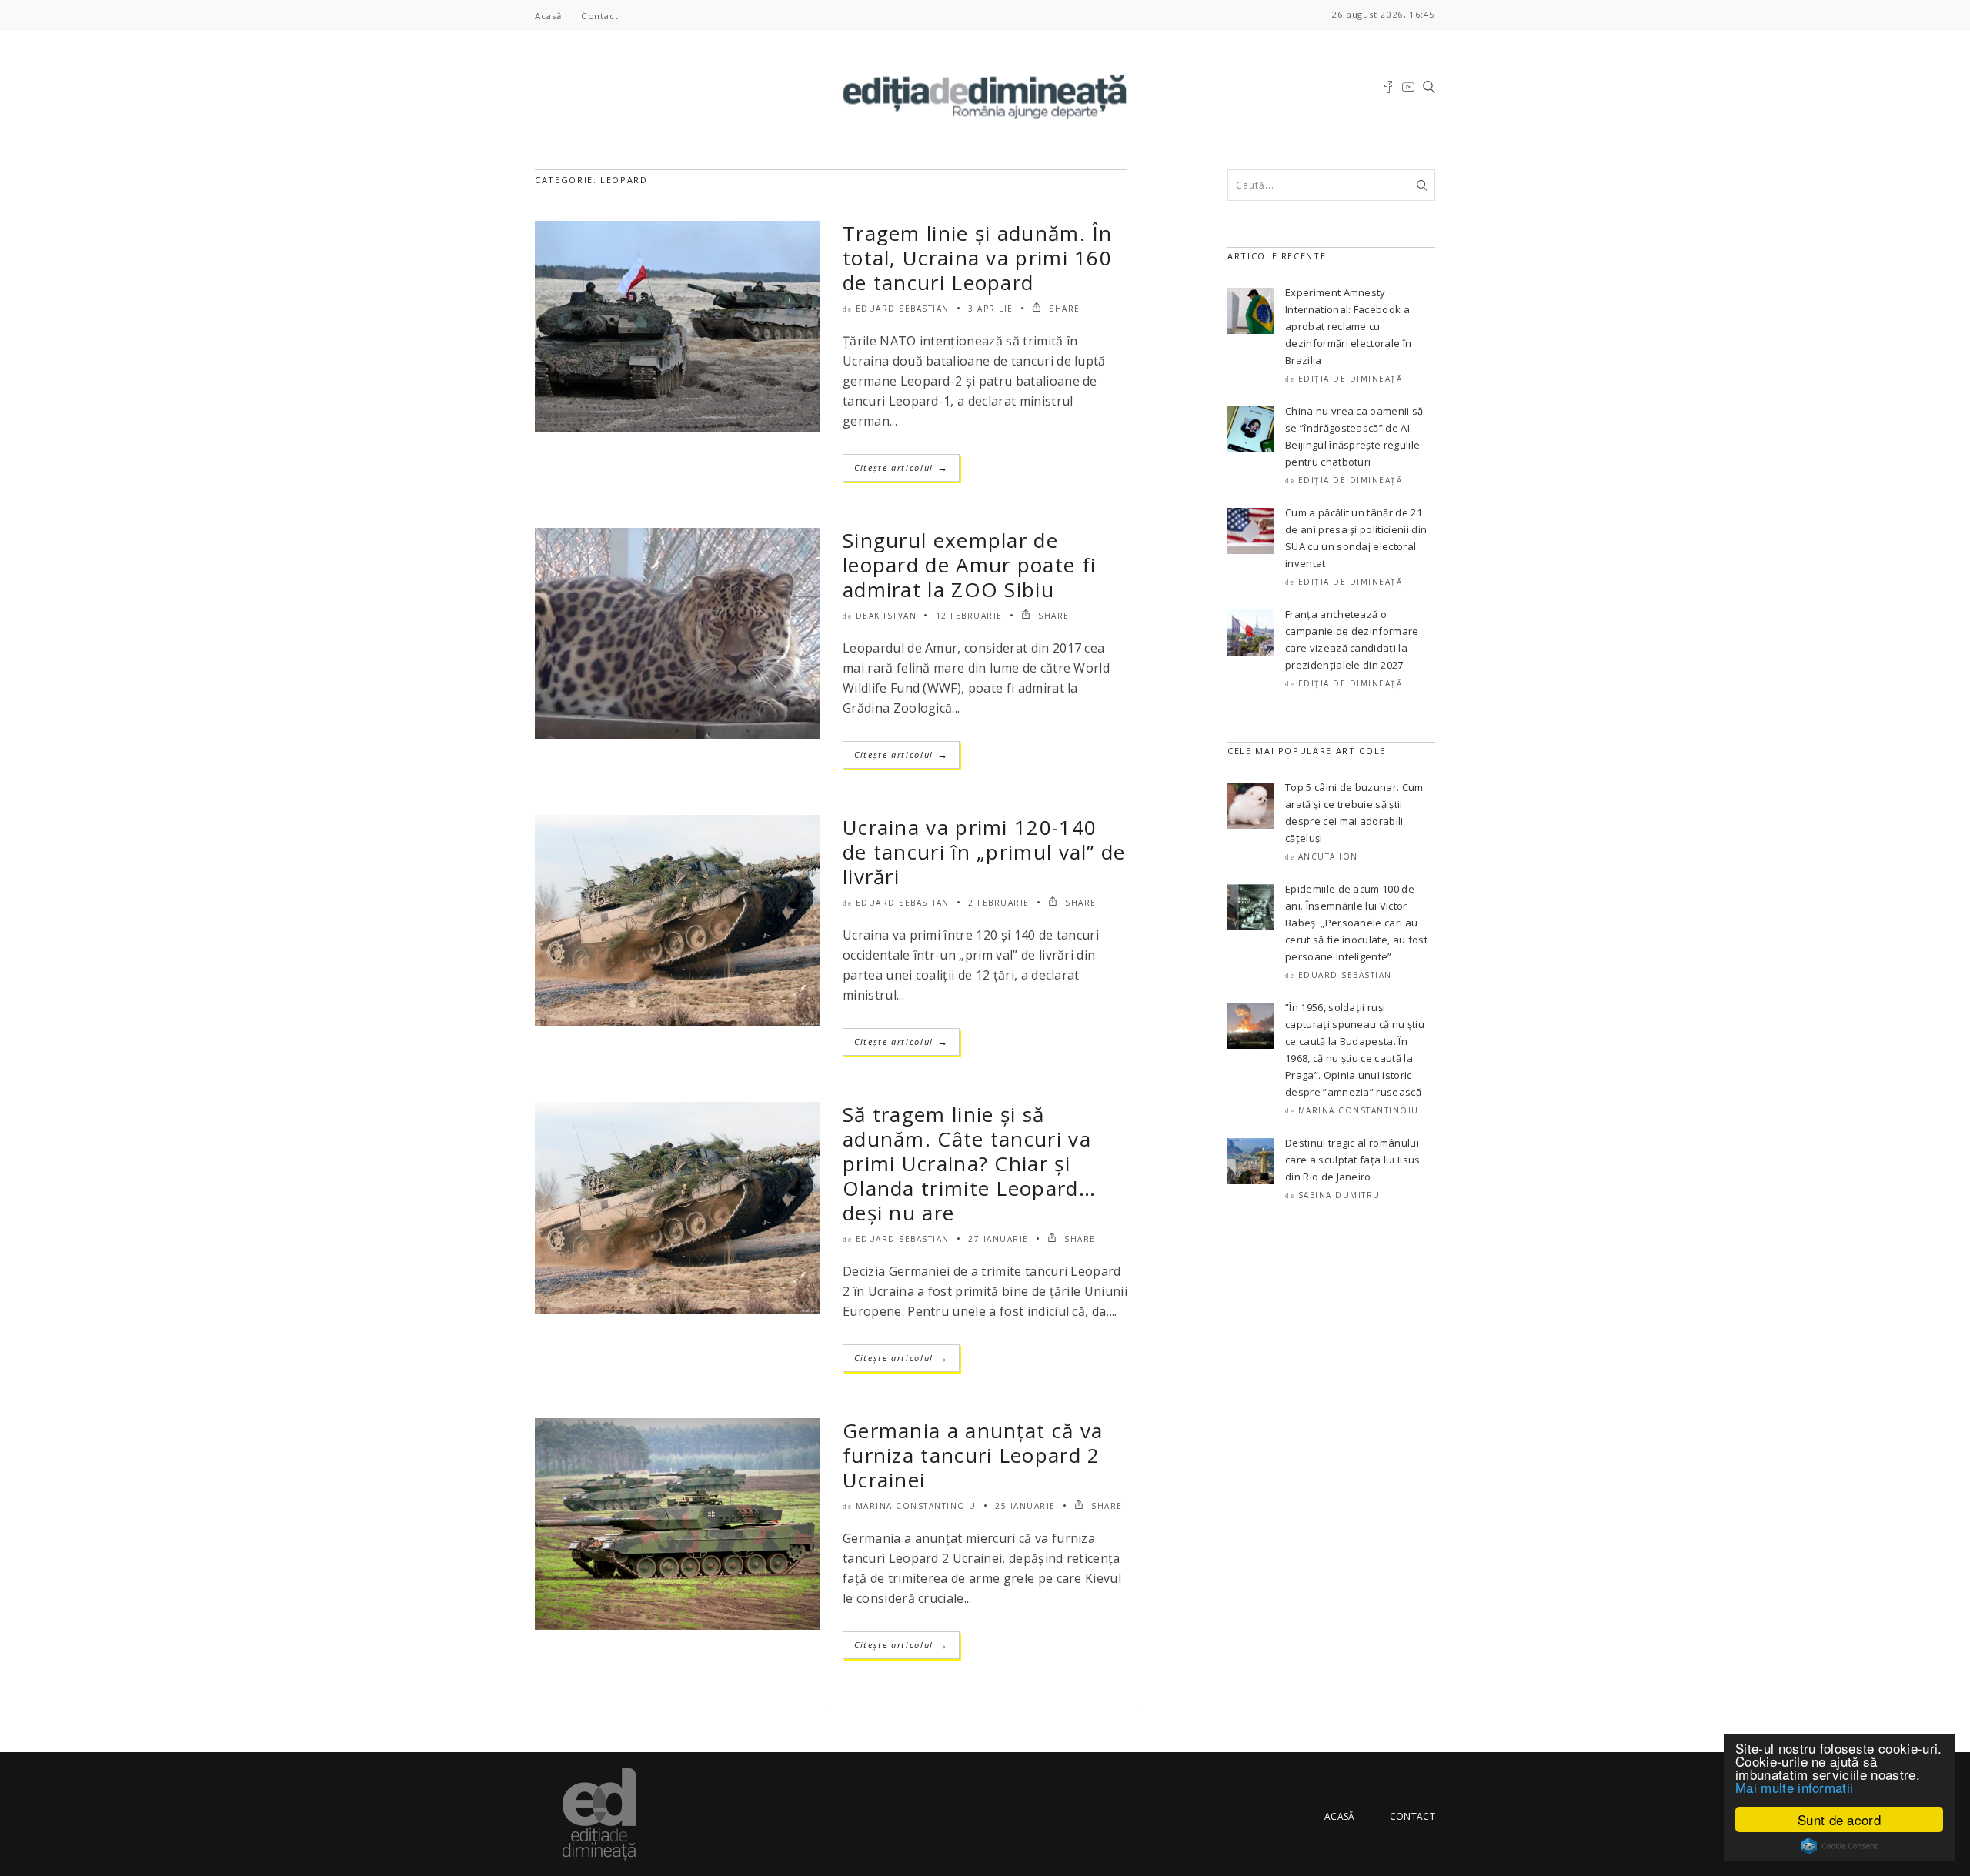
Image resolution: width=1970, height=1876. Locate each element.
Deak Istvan (886, 616)
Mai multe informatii (1794, 1787)
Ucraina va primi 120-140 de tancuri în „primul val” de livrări (984, 852)
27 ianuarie (998, 1239)
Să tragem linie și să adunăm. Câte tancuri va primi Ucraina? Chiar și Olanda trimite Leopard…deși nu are (969, 1163)
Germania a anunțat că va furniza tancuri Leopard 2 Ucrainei (973, 1455)
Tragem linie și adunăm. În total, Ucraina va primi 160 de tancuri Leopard (978, 258)
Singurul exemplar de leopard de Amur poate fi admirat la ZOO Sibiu (969, 565)
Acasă (548, 16)
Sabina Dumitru (1339, 1195)
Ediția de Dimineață (1351, 379)
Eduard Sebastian (903, 309)
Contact (599, 16)
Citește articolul (901, 467)
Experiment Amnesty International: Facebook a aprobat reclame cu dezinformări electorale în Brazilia (1348, 326)
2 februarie (999, 903)
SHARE (1063, 309)
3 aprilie (991, 309)
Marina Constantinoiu (916, 1506)
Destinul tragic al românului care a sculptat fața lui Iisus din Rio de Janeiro (1353, 1160)
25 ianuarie (1025, 1506)
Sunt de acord (1839, 1819)
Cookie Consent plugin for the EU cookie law (1839, 1846)
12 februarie (969, 616)
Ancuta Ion (1328, 856)
